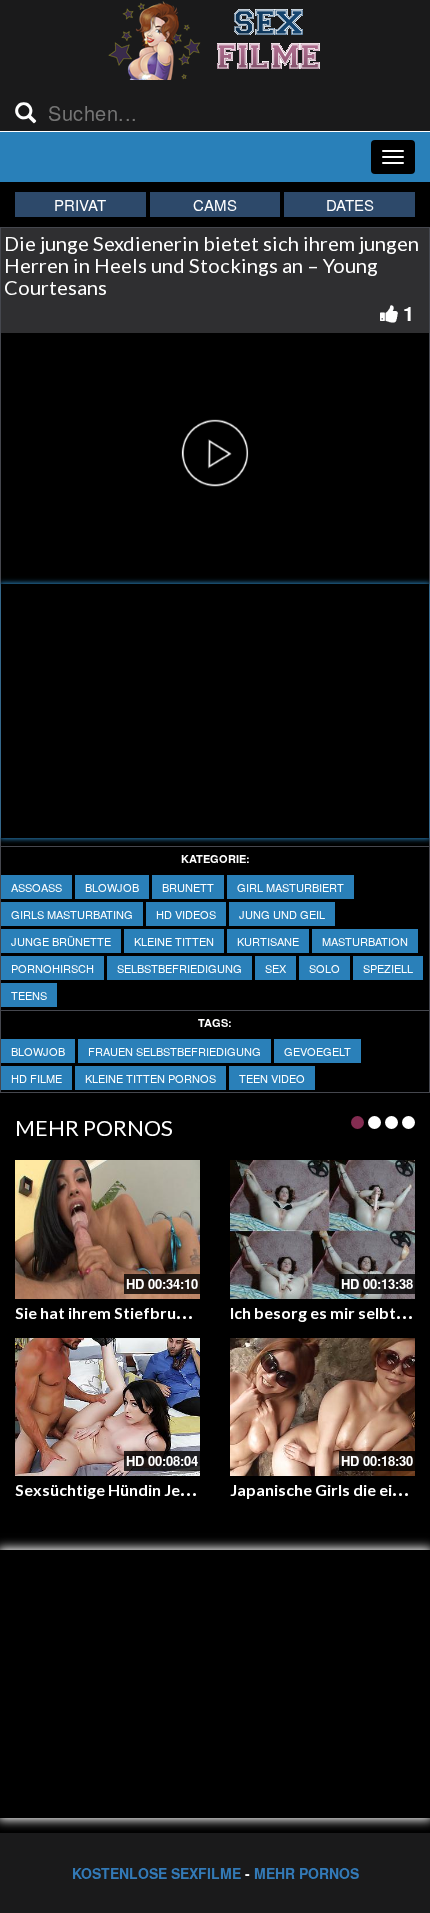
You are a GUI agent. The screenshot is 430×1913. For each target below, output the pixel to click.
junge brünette (61, 941)
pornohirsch (52, 968)
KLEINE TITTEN (174, 941)
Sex (275, 968)
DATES (350, 204)
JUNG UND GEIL (282, 914)
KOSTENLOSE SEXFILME (156, 1873)
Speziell (388, 968)
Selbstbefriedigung (179, 968)
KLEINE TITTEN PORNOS (150, 1078)
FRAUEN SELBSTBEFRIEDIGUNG (174, 1051)
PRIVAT (80, 204)
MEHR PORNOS (306, 1873)
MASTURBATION (365, 941)
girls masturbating (72, 914)
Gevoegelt (317, 1051)
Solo (324, 968)
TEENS (29, 995)
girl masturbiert (290, 887)
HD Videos (186, 914)
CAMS (215, 204)
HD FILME (36, 1078)
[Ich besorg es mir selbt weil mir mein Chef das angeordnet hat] (322, 1229)
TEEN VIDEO (272, 1078)
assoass (36, 887)
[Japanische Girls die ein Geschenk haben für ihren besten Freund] (322, 1407)
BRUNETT (188, 887)
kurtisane (268, 941)
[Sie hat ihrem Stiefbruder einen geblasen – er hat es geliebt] (107, 1229)
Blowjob (112, 887)
